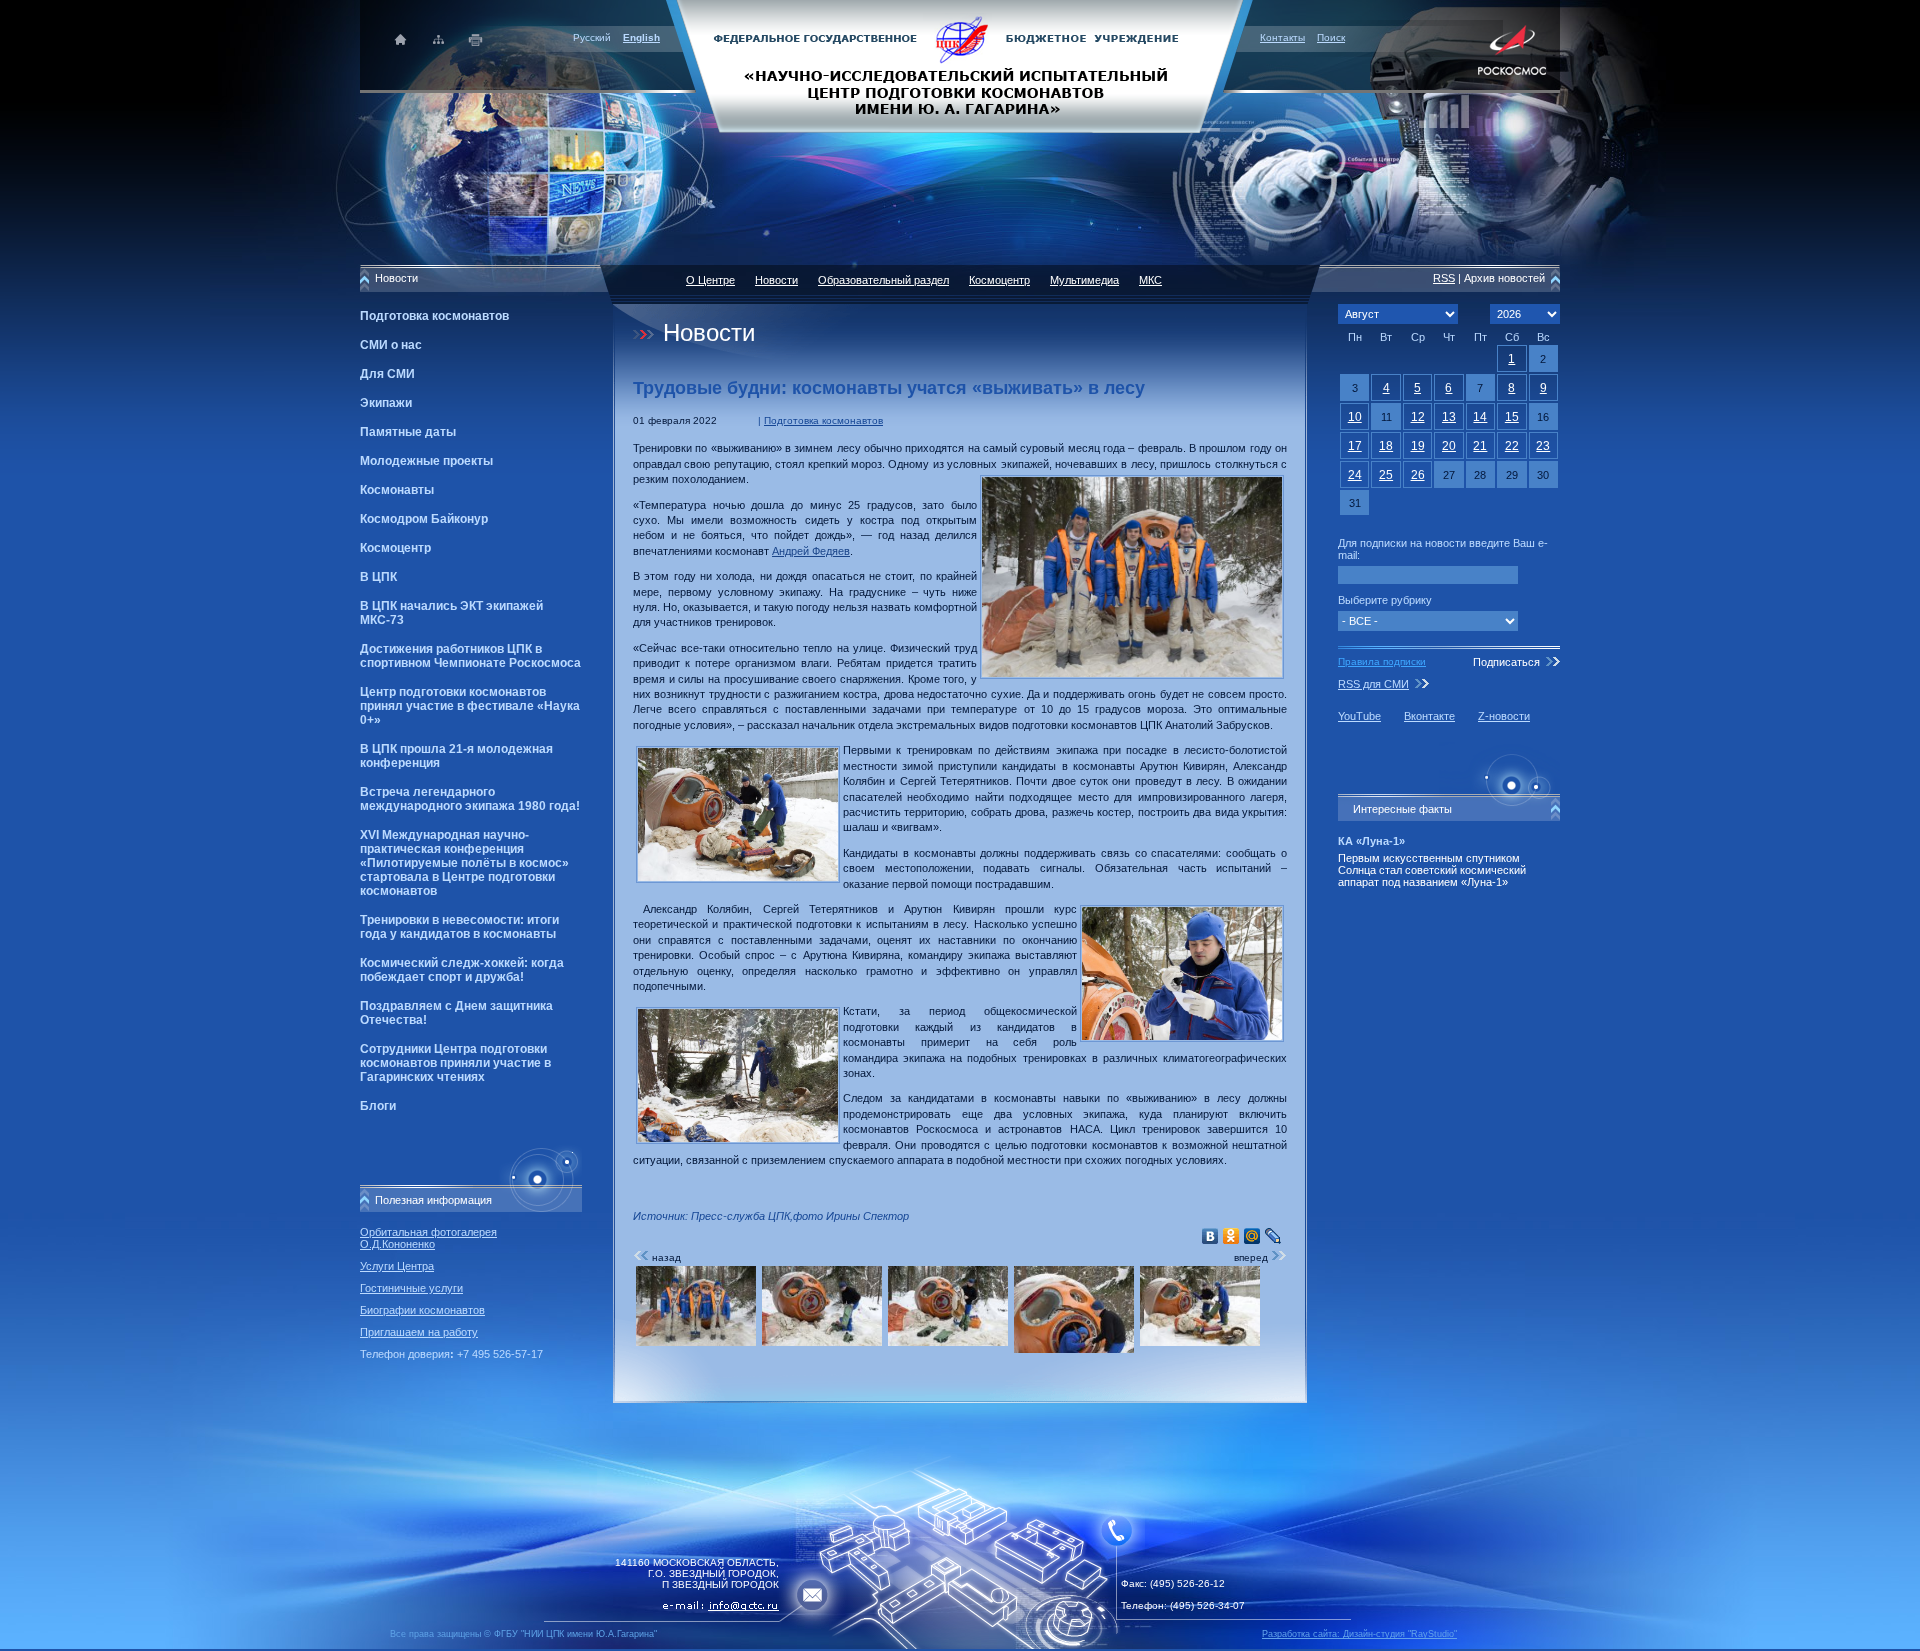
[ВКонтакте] (1210, 1236)
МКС (1150, 280)
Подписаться (1506, 662)
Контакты (1282, 37)
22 (1512, 446)
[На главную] (960, 65)
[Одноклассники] (1231, 1236)
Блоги (378, 1106)
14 (1480, 417)
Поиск (1331, 37)
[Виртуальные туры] (960, 1645)
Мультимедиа (1084, 280)
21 (1480, 446)
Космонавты (397, 490)
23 (1543, 446)
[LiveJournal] (1273, 1236)
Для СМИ (387, 374)
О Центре (710, 280)
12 (1418, 417)
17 (1355, 446)
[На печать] (476, 39)
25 (1386, 475)
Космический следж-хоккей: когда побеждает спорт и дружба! (462, 970)
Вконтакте (1429, 716)
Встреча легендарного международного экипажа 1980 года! (470, 799)
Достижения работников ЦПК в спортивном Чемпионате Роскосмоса (470, 656)
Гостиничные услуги (411, 1288)
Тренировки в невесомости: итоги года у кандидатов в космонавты (459, 927)
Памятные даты (408, 432)
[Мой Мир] (1252, 1236)
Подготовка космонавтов (434, 316)
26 (1418, 475)
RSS (1444, 278)
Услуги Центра (397, 1266)
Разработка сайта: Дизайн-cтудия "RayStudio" (1359, 1634)
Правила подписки (1382, 661)
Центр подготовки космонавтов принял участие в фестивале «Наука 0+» (470, 706)
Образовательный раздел (883, 280)
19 (1418, 446)
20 (1449, 446)
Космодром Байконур (424, 519)
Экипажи (386, 403)
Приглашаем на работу (419, 1332)
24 (1355, 475)
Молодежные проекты (426, 461)
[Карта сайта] (438, 39)
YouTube (1359, 716)
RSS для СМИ (1373, 684)
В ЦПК (378, 577)
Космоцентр (395, 548)
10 (1355, 417)
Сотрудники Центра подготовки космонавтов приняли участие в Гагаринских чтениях (455, 1063)
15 (1512, 417)
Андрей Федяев (811, 551)
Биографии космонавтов (422, 1310)
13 (1449, 417)
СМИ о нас (391, 345)
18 (1386, 446)
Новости (776, 280)
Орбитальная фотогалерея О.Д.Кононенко (428, 1238)
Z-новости (1504, 716)
